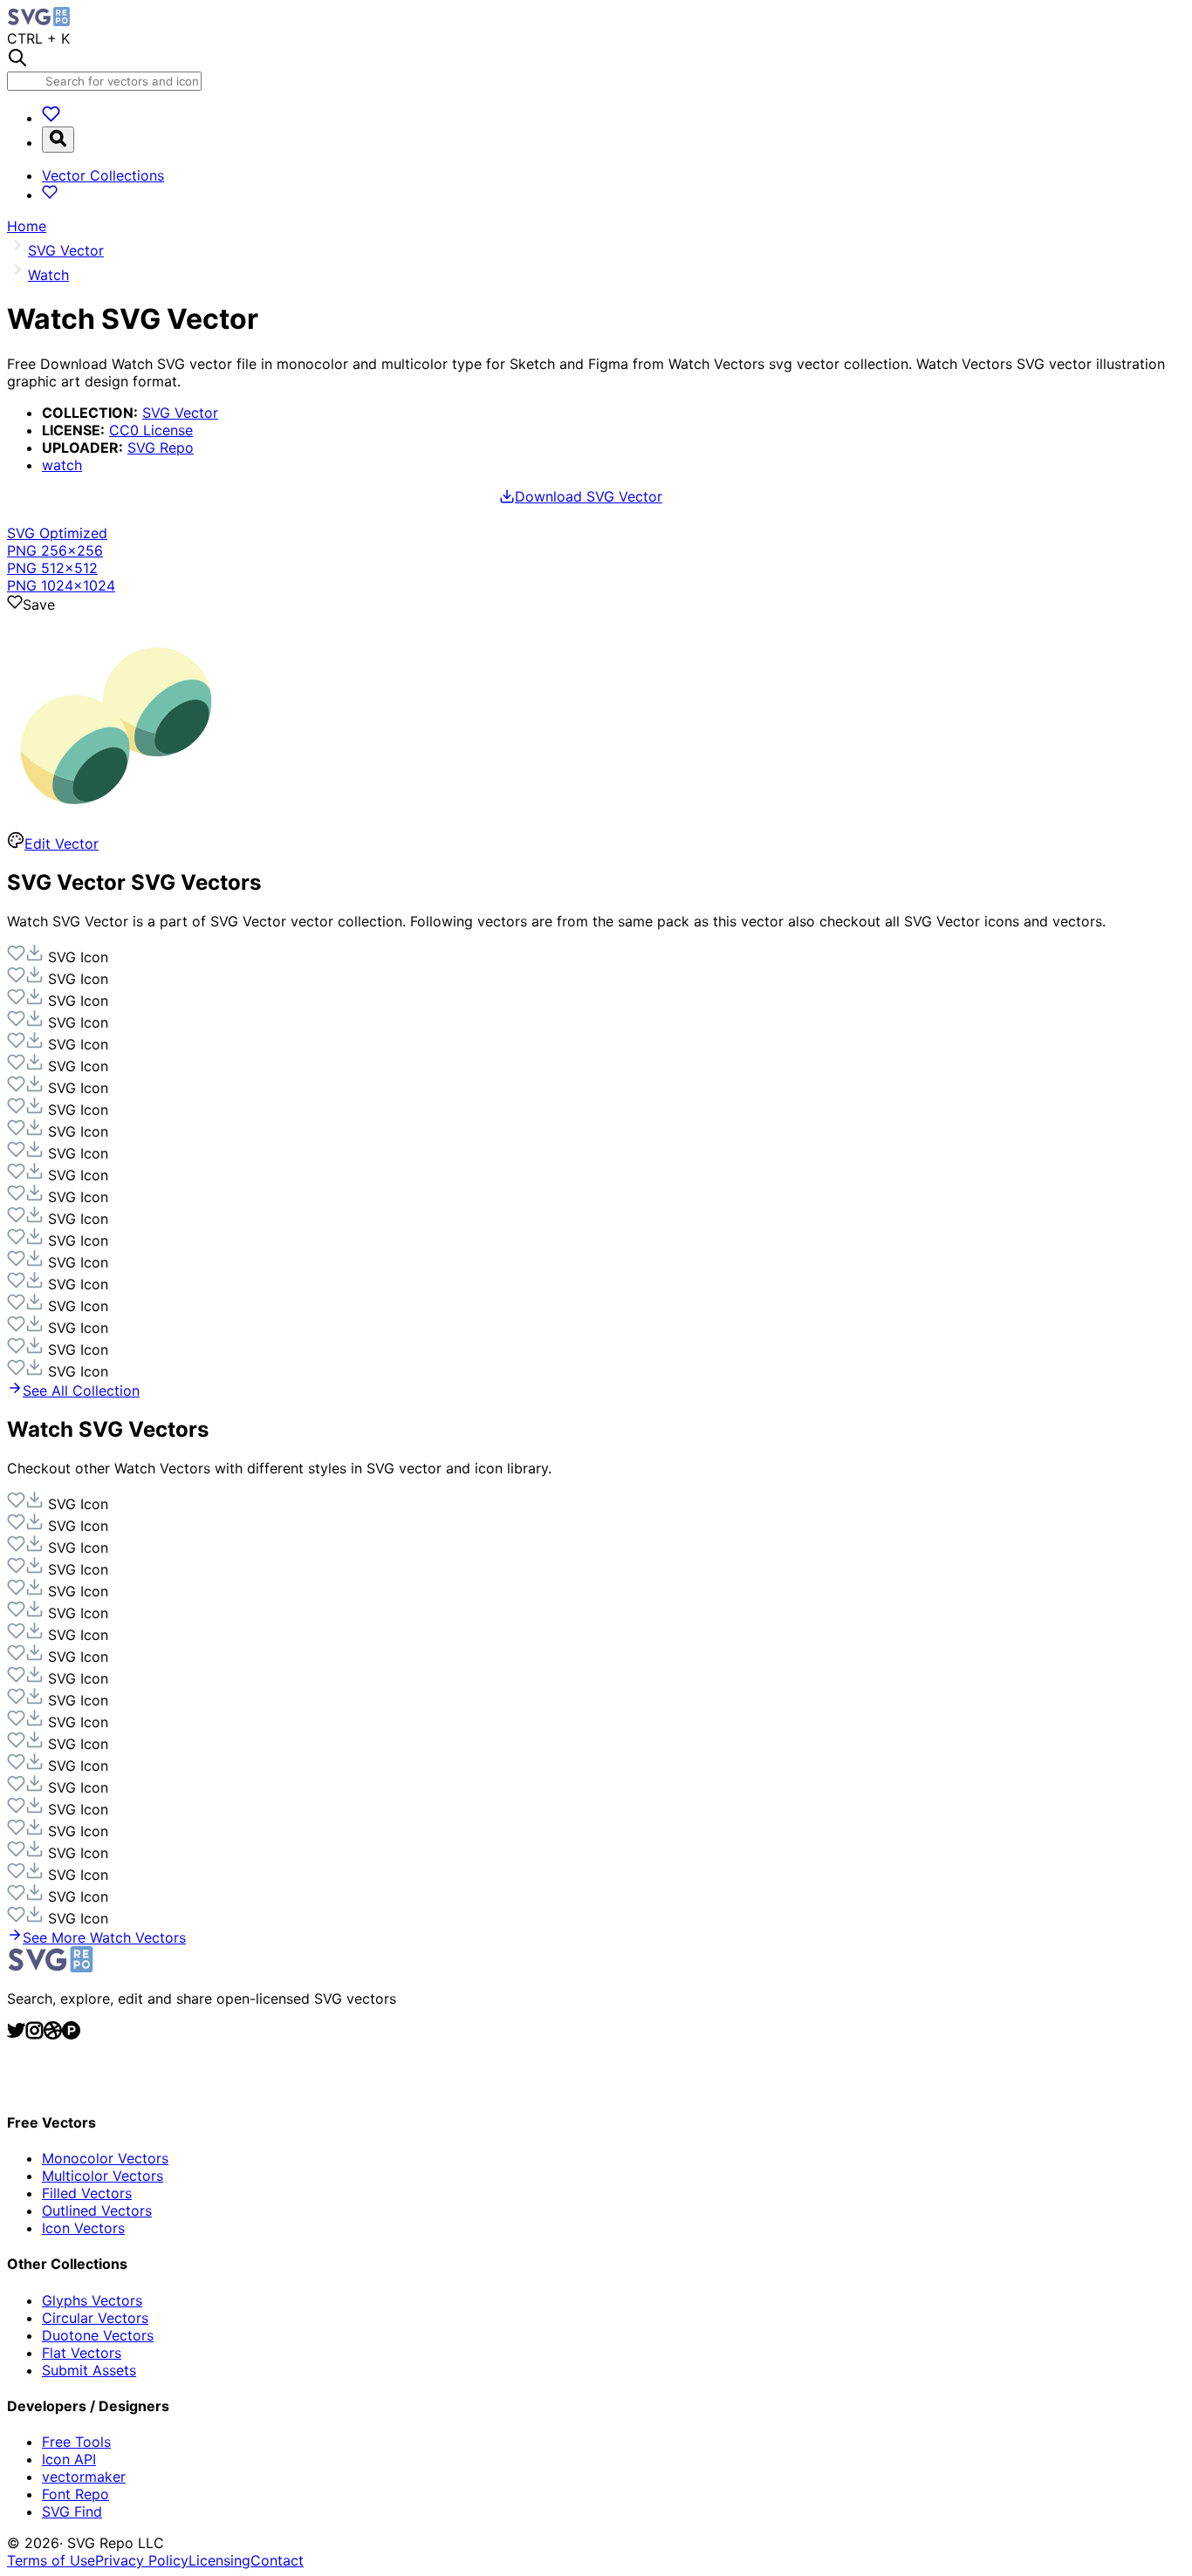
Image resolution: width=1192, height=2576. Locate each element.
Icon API (69, 2459)
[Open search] (58, 140)
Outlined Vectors (97, 2210)
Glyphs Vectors (92, 2300)
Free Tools (76, 2442)
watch (62, 465)
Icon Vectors (83, 2228)
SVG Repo (161, 448)
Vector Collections (103, 175)
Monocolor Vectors (105, 2158)
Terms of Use (51, 2560)
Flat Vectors (82, 2353)
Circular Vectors (95, 2318)
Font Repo (75, 2494)
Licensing (219, 2560)
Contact (277, 2560)
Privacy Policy (142, 2560)
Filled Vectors (87, 2193)
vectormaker (84, 2477)
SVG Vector (180, 413)
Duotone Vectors (98, 2335)
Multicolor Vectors (103, 2176)
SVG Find (72, 2511)
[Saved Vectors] (51, 118)
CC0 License (151, 430)
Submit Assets (89, 2370)
